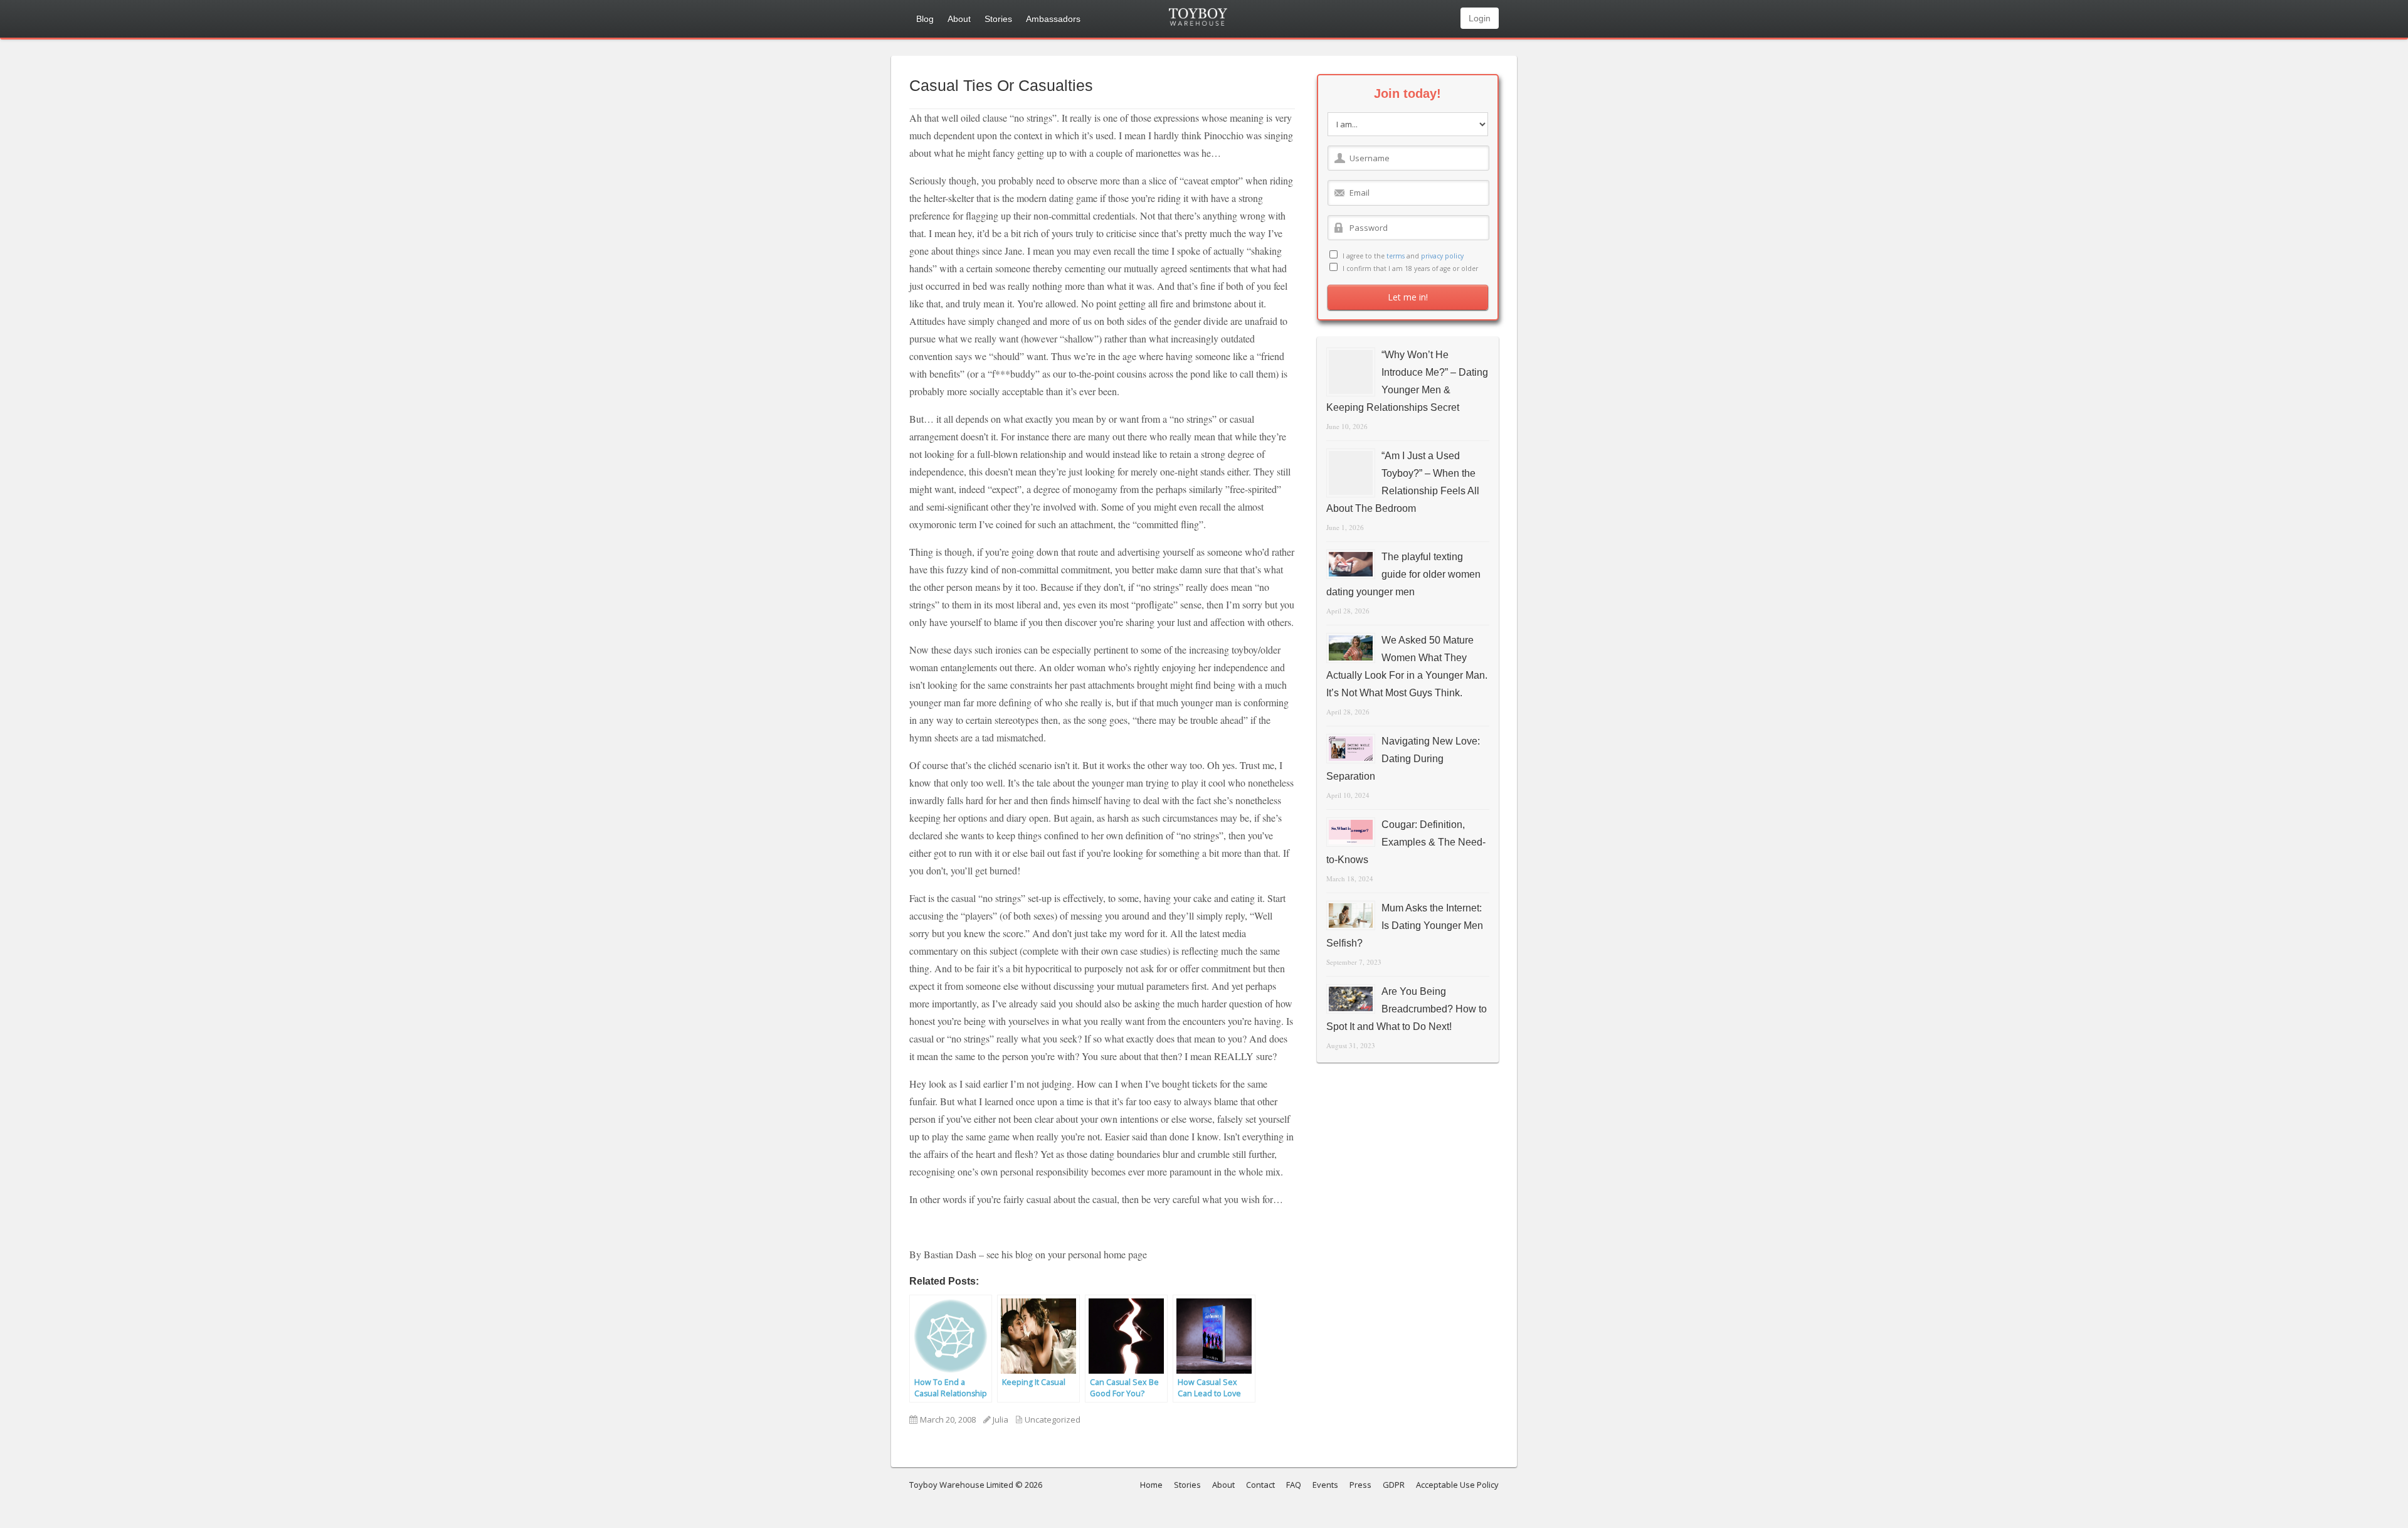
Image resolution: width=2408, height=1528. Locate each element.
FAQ (1294, 1485)
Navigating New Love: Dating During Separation (1403, 759)
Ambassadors (1053, 19)
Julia (1001, 1419)
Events (1325, 1485)
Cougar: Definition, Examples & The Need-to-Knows (1406, 842)
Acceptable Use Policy (1457, 1485)
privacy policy (1442, 256)
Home (1151, 1485)
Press (1360, 1485)
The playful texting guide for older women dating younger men (1403, 574)
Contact (1260, 1485)
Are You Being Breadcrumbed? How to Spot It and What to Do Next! (1407, 1009)
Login (1480, 18)
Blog (925, 19)
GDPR (1394, 1485)
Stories (998, 19)
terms (1396, 256)
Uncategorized (1053, 1419)
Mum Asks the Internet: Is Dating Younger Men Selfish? (1405, 926)
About (959, 19)
